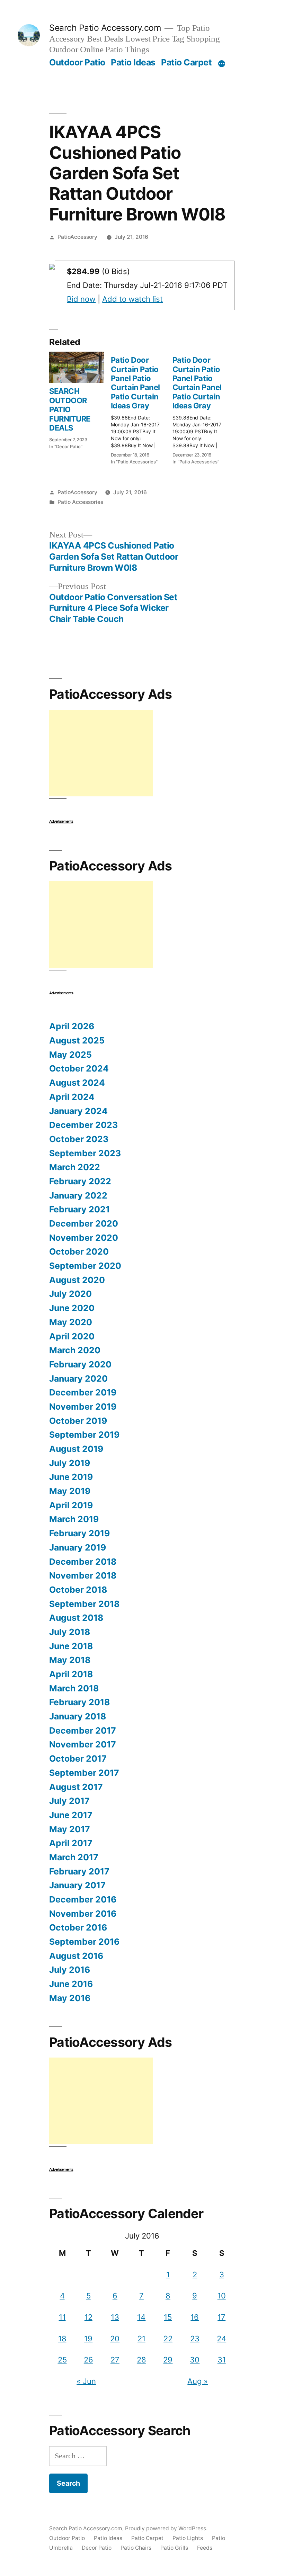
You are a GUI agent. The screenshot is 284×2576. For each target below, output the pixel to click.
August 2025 (77, 1040)
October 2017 (78, 1759)
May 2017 (70, 1829)
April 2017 (71, 1843)
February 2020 (80, 1364)
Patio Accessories (80, 502)
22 (168, 2339)
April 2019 (71, 1505)
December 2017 (83, 1730)
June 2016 (71, 1984)
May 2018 (70, 1660)
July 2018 (70, 1632)
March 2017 (74, 1857)
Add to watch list (132, 299)
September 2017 (84, 1773)
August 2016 (76, 1956)
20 (115, 2339)
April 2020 (72, 1336)
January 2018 (78, 1716)
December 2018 (83, 1562)
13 (115, 2317)
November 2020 (84, 1238)
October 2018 (78, 1590)
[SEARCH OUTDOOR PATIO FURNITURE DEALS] (77, 367)
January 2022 (78, 1195)
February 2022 (80, 1181)
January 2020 (78, 1379)
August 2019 (76, 1449)
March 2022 (75, 1167)
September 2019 (84, 1435)
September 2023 (85, 1153)
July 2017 (69, 1801)
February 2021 (79, 1209)
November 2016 (83, 1914)
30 (195, 2360)
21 (141, 2339)
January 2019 (78, 1547)
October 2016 (78, 1927)
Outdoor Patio (77, 62)
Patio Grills (174, 2548)
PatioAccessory (77, 237)
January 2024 (78, 1111)
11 (62, 2317)
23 (195, 2339)
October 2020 (79, 1251)
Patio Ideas (133, 62)
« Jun (86, 2381)
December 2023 (83, 1125)
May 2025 (70, 1055)
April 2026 (72, 1026)
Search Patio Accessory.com (105, 28)
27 (115, 2360)
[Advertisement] (101, 753)
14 (141, 2317)
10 (222, 2296)
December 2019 (83, 1392)
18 (62, 2339)
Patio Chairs (136, 2548)
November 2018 (83, 1575)
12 (88, 2317)
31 (222, 2360)
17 (221, 2317)
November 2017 (83, 1744)
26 (88, 2360)
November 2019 (83, 1407)
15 (168, 2317)
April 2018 (71, 1674)
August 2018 (76, 1618)
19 (88, 2339)
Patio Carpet (186, 62)
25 (62, 2360)
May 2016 (70, 1998)
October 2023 (79, 1139)
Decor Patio (97, 2548)
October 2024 (79, 1068)
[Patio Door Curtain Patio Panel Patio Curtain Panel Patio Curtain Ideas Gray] (142, 408)
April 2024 (72, 1097)
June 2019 (71, 1477)
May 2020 (71, 1322)
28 (141, 2360)
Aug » (198, 2381)
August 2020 (77, 1280)
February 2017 (79, 1871)
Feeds (205, 2548)
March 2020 (75, 1350)
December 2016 (83, 1899)
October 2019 (78, 1421)
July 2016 (70, 1970)
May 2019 (70, 1491)
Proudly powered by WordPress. (166, 2528)
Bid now (81, 299)
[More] (222, 64)
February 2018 (79, 1702)
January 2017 (77, 1885)
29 (168, 2360)
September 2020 (85, 1266)
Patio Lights (188, 2538)
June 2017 (71, 1815)
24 (221, 2339)
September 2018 (84, 1604)
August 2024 (77, 1083)
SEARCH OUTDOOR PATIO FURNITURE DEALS (70, 409)
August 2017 (76, 1787)
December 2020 (84, 1223)
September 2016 (84, 1942)
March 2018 (74, 1688)
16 (195, 2317)
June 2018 (71, 1646)
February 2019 (79, 1533)
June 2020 (72, 1308)
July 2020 (70, 1294)
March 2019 (74, 1519)
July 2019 (70, 1463)
